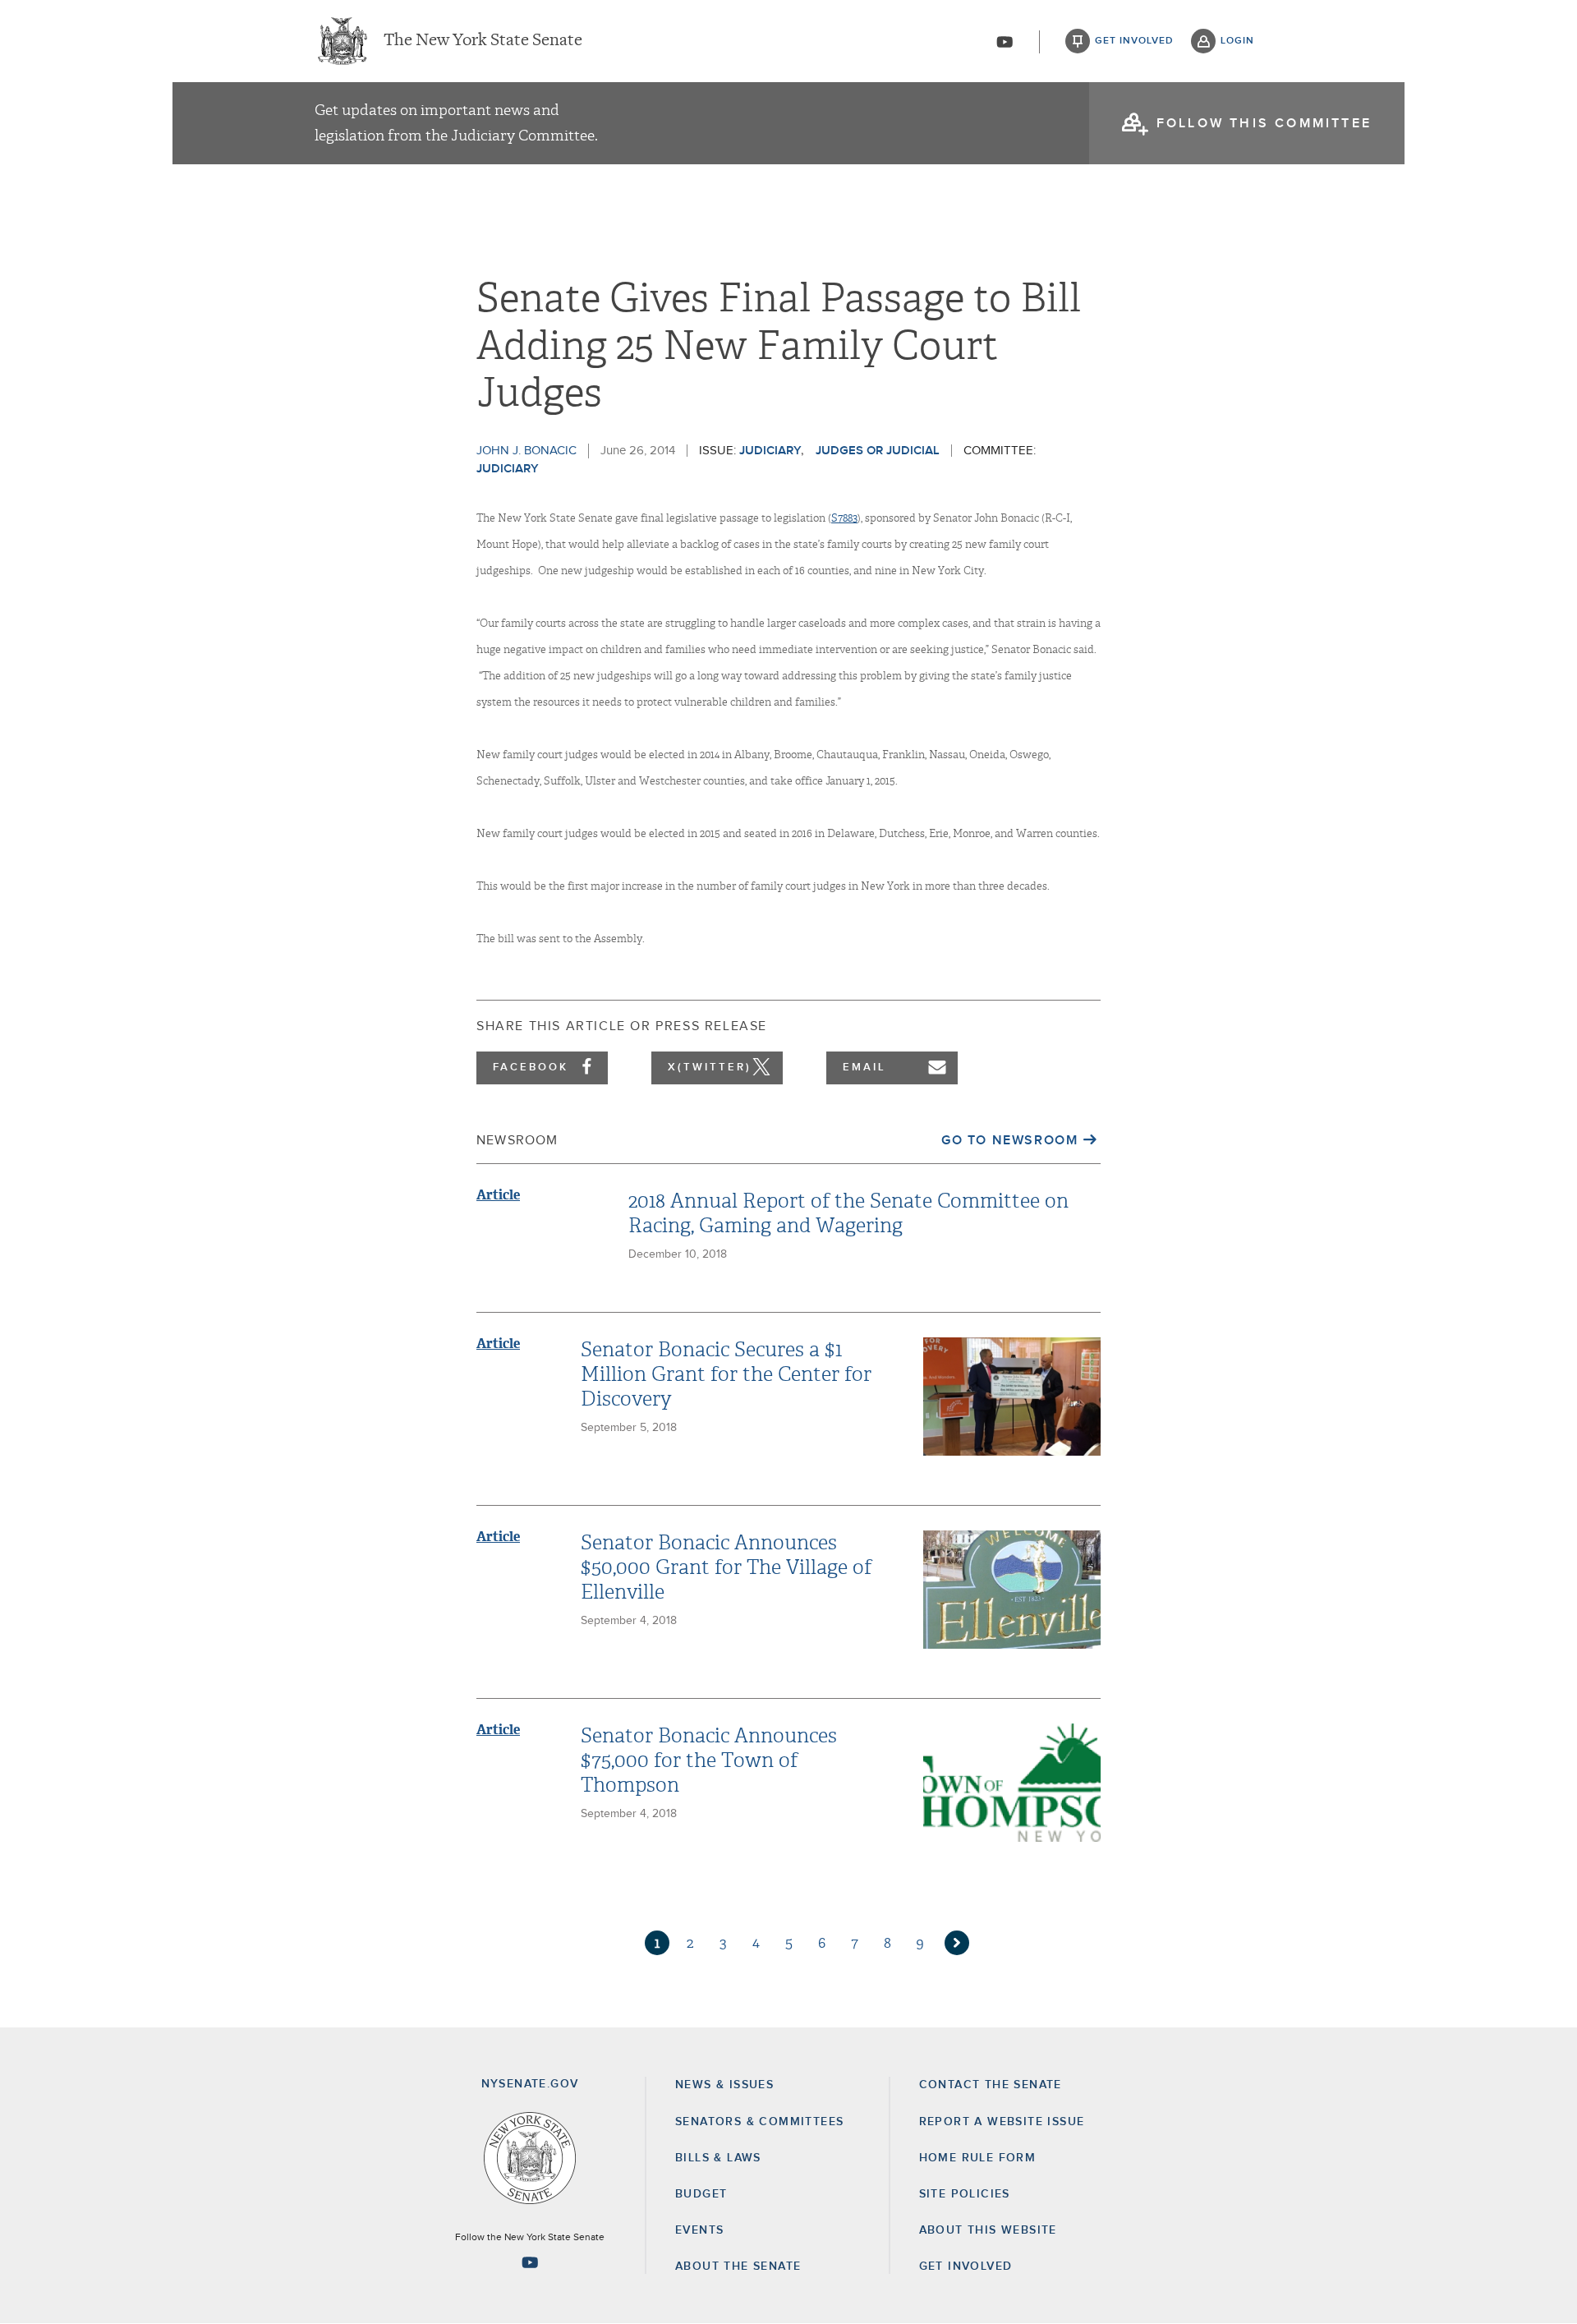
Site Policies (965, 2194)
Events (699, 2230)
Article (498, 1195)
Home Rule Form (978, 2158)
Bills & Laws (718, 2158)
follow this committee (1264, 123)
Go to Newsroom (1009, 1140)
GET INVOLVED (966, 2266)
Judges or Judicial (878, 451)
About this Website (988, 2230)
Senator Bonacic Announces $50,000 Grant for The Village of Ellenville (726, 1567)
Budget (701, 2194)
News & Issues (724, 2085)
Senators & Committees (759, 2122)
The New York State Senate (483, 41)
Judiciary (770, 451)
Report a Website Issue (1002, 2122)
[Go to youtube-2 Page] (530, 2262)
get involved (1134, 41)
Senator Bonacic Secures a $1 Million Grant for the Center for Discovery (726, 1374)
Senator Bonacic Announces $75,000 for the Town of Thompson (709, 1760)
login (1237, 41)
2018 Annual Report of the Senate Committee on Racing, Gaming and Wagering (848, 1213)
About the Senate (738, 2266)
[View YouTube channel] (1005, 42)
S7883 (844, 518)
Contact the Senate (991, 2085)
